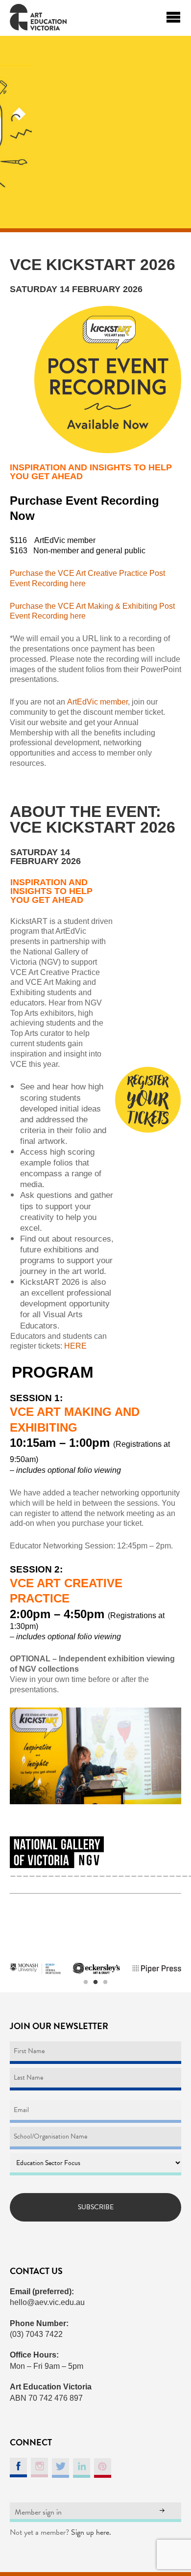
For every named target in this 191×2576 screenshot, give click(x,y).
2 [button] (95, 1982)
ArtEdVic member (96, 702)
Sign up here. (91, 2532)
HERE (75, 1346)
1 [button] (86, 1982)
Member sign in (38, 2512)
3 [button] (105, 1982)
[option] (35, 1969)
